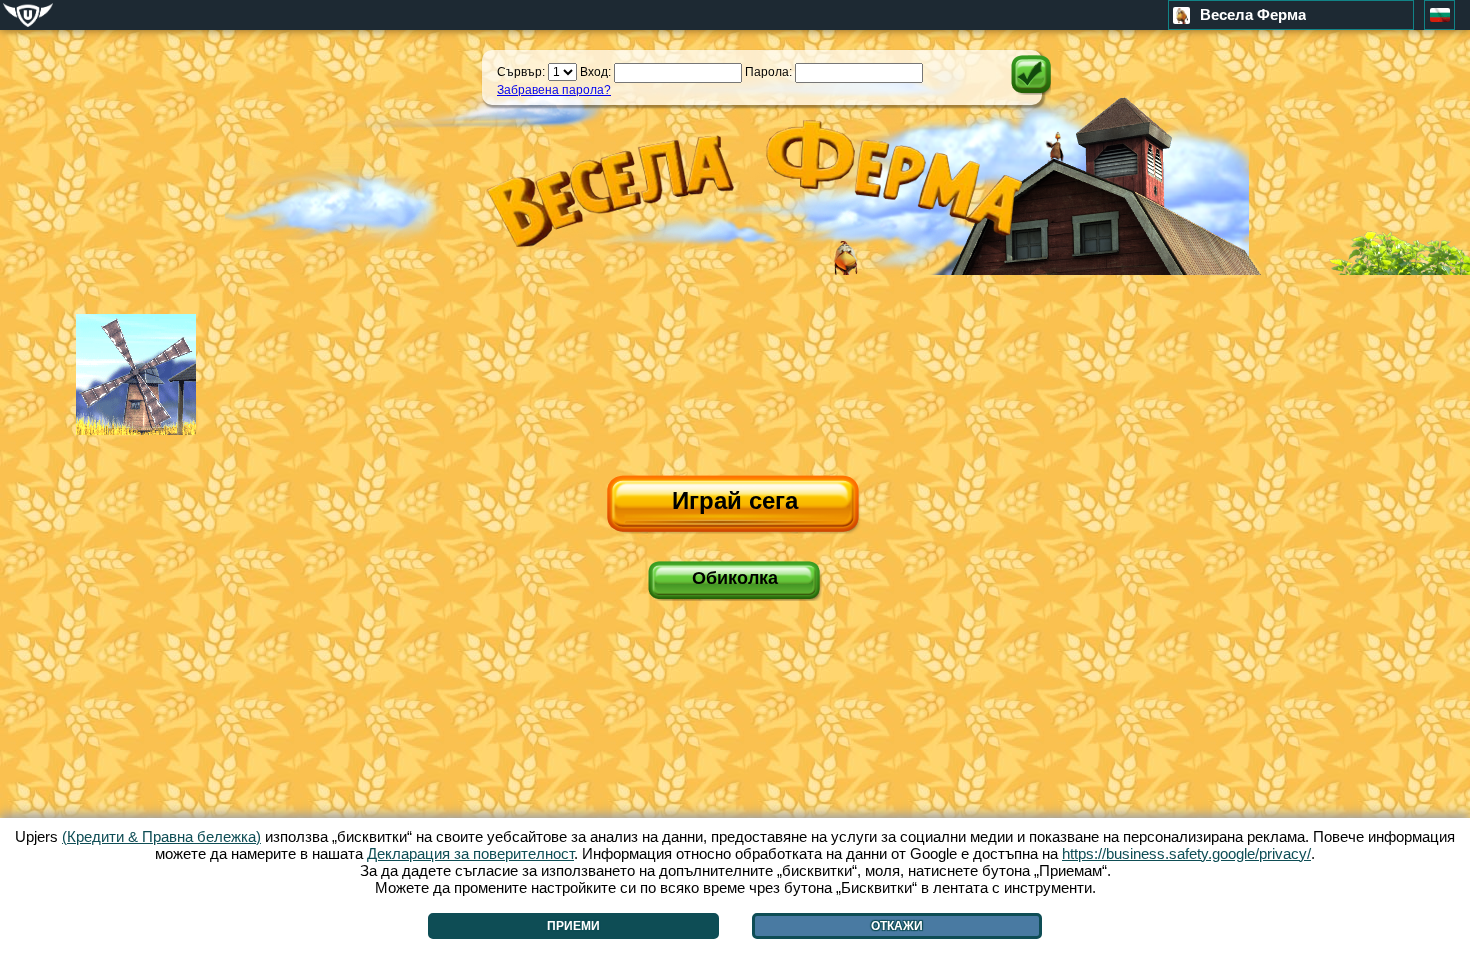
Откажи (897, 926)
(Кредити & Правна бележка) (161, 836)
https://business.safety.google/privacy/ (1186, 853)
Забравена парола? (554, 90)
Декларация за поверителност (470, 853)
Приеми (573, 926)
